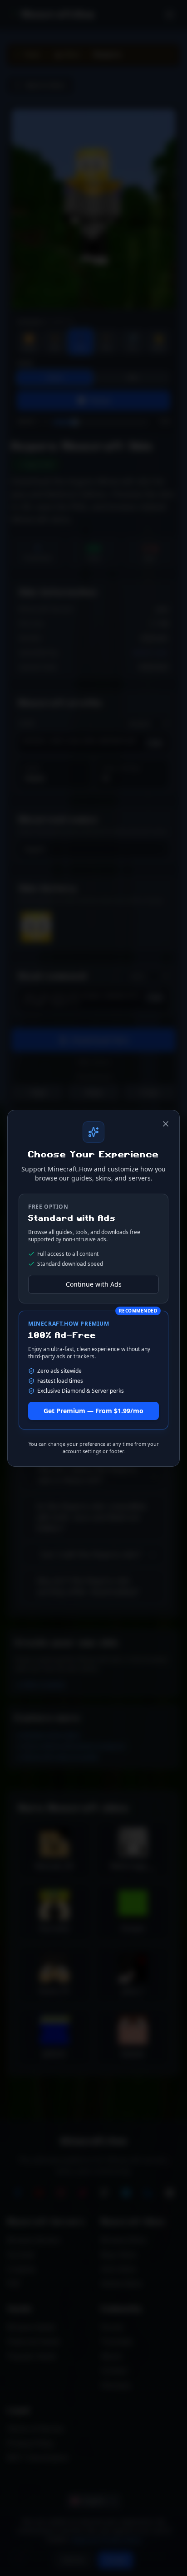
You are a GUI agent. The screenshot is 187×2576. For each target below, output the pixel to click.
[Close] (166, 1124)
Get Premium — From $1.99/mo (93, 1411)
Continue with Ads (94, 1284)
